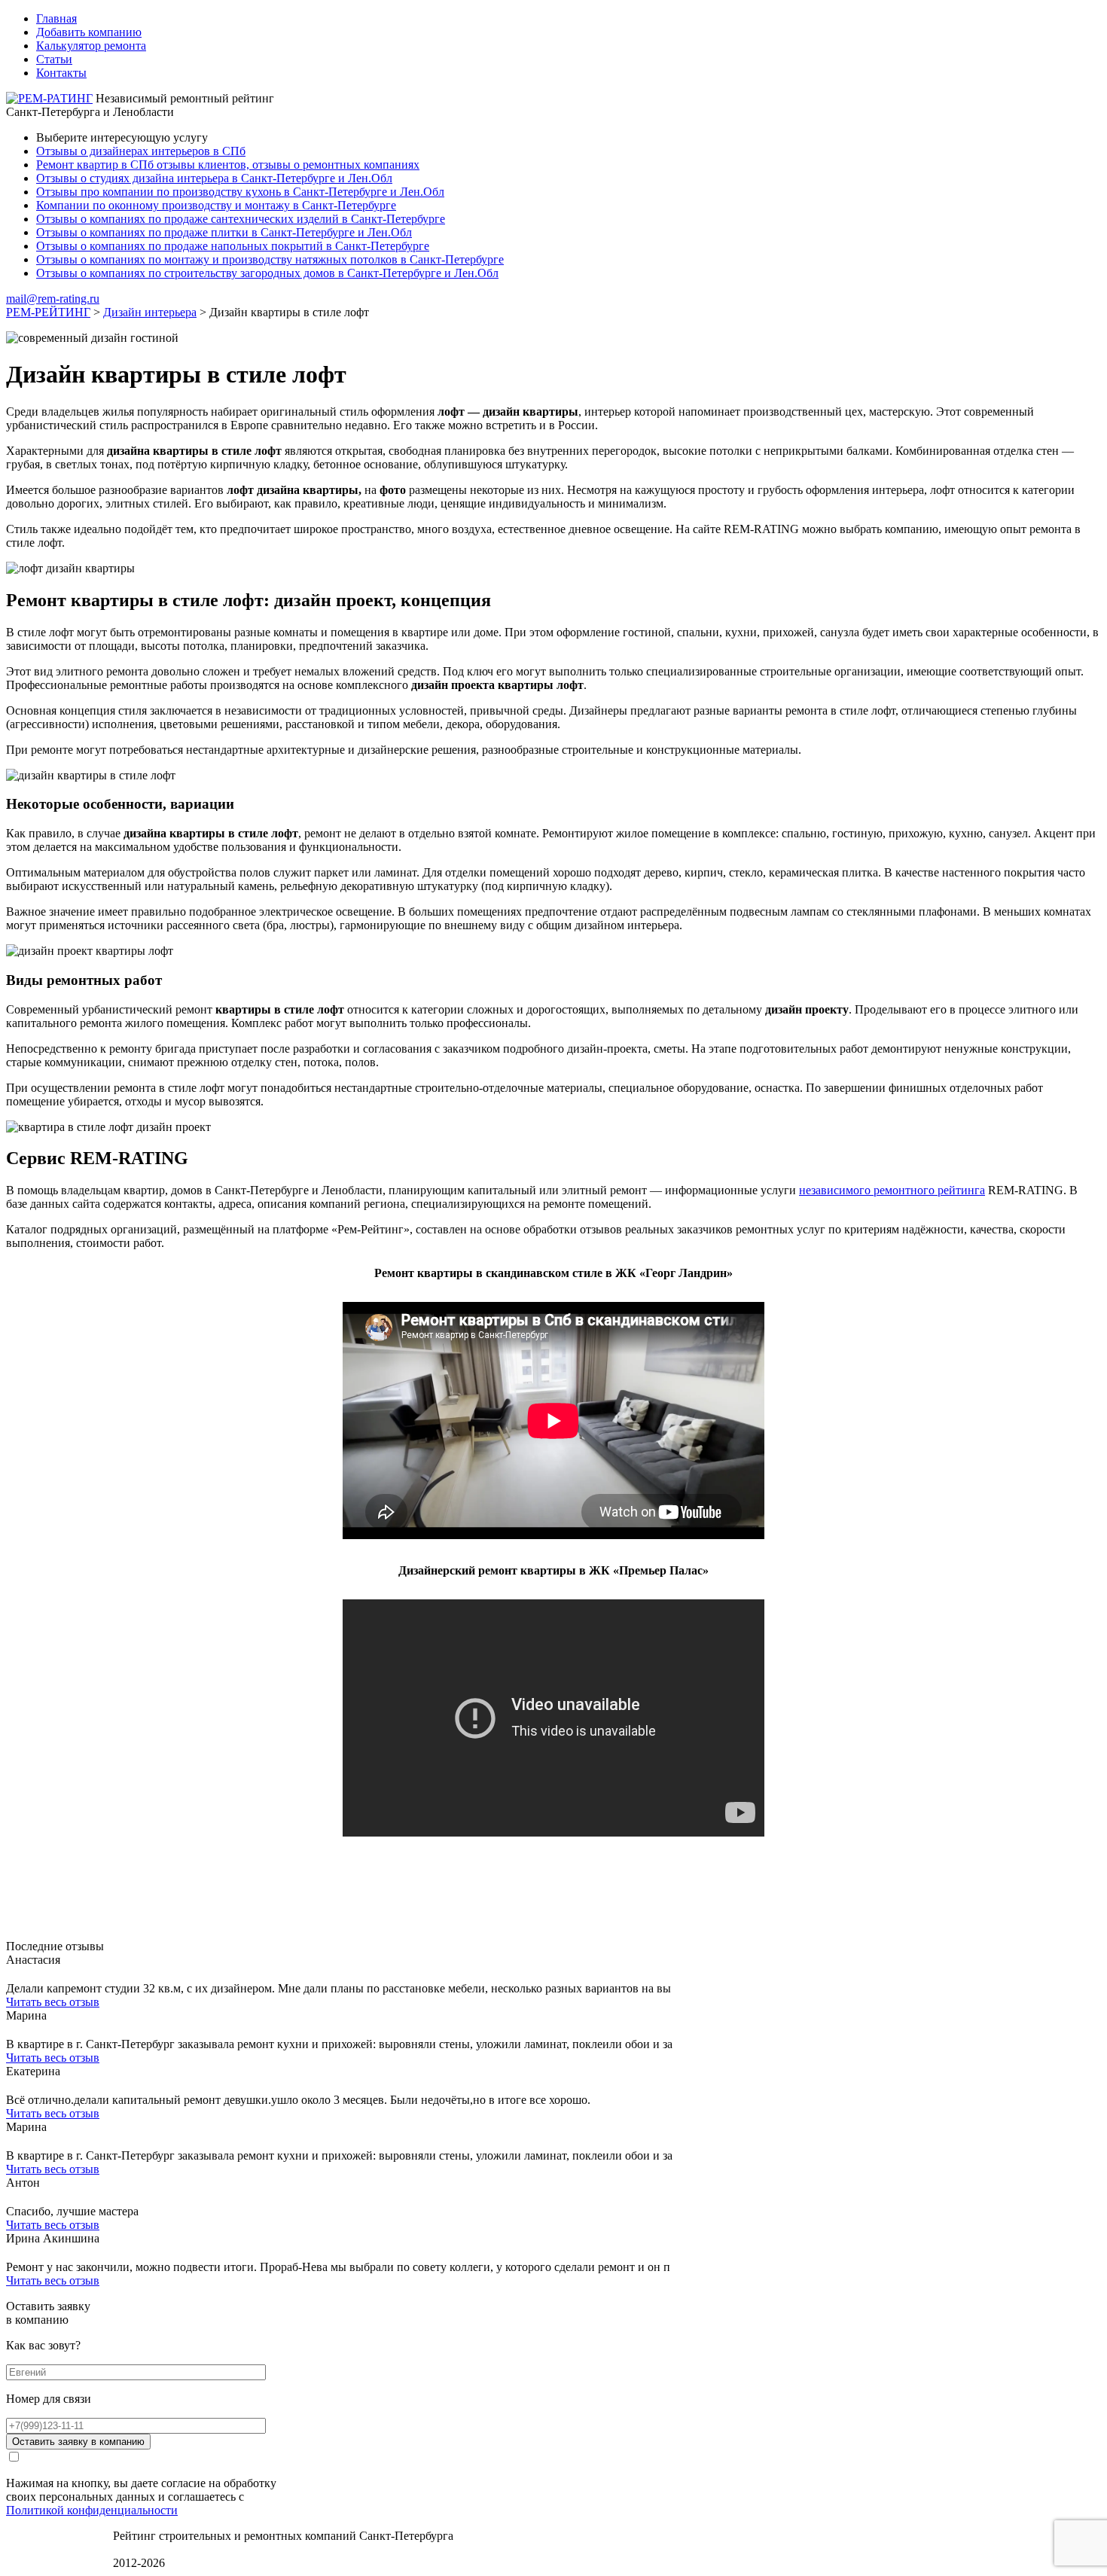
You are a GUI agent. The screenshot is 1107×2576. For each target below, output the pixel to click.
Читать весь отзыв (53, 2002)
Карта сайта (143, 2549)
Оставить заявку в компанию (78, 2442)
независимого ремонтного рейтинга (892, 1190)
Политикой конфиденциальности (92, 2510)
